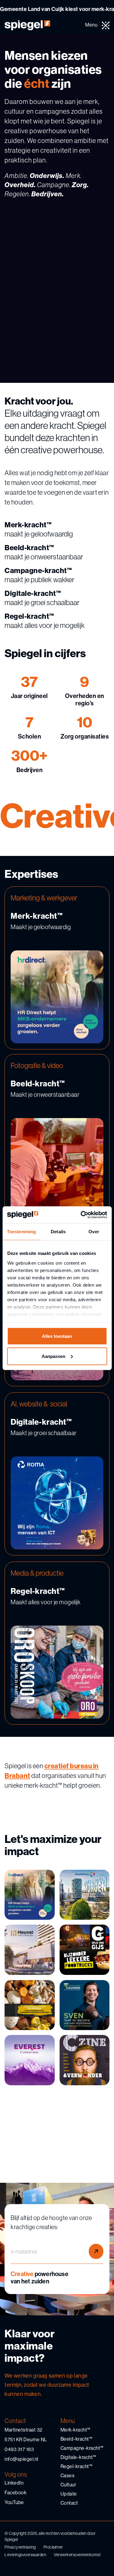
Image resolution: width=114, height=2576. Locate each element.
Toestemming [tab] (21, 1232)
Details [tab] (58, 1232)
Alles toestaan (57, 1336)
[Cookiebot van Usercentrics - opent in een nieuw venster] (81, 1215)
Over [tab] (94, 1232)
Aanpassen (54, 1356)
